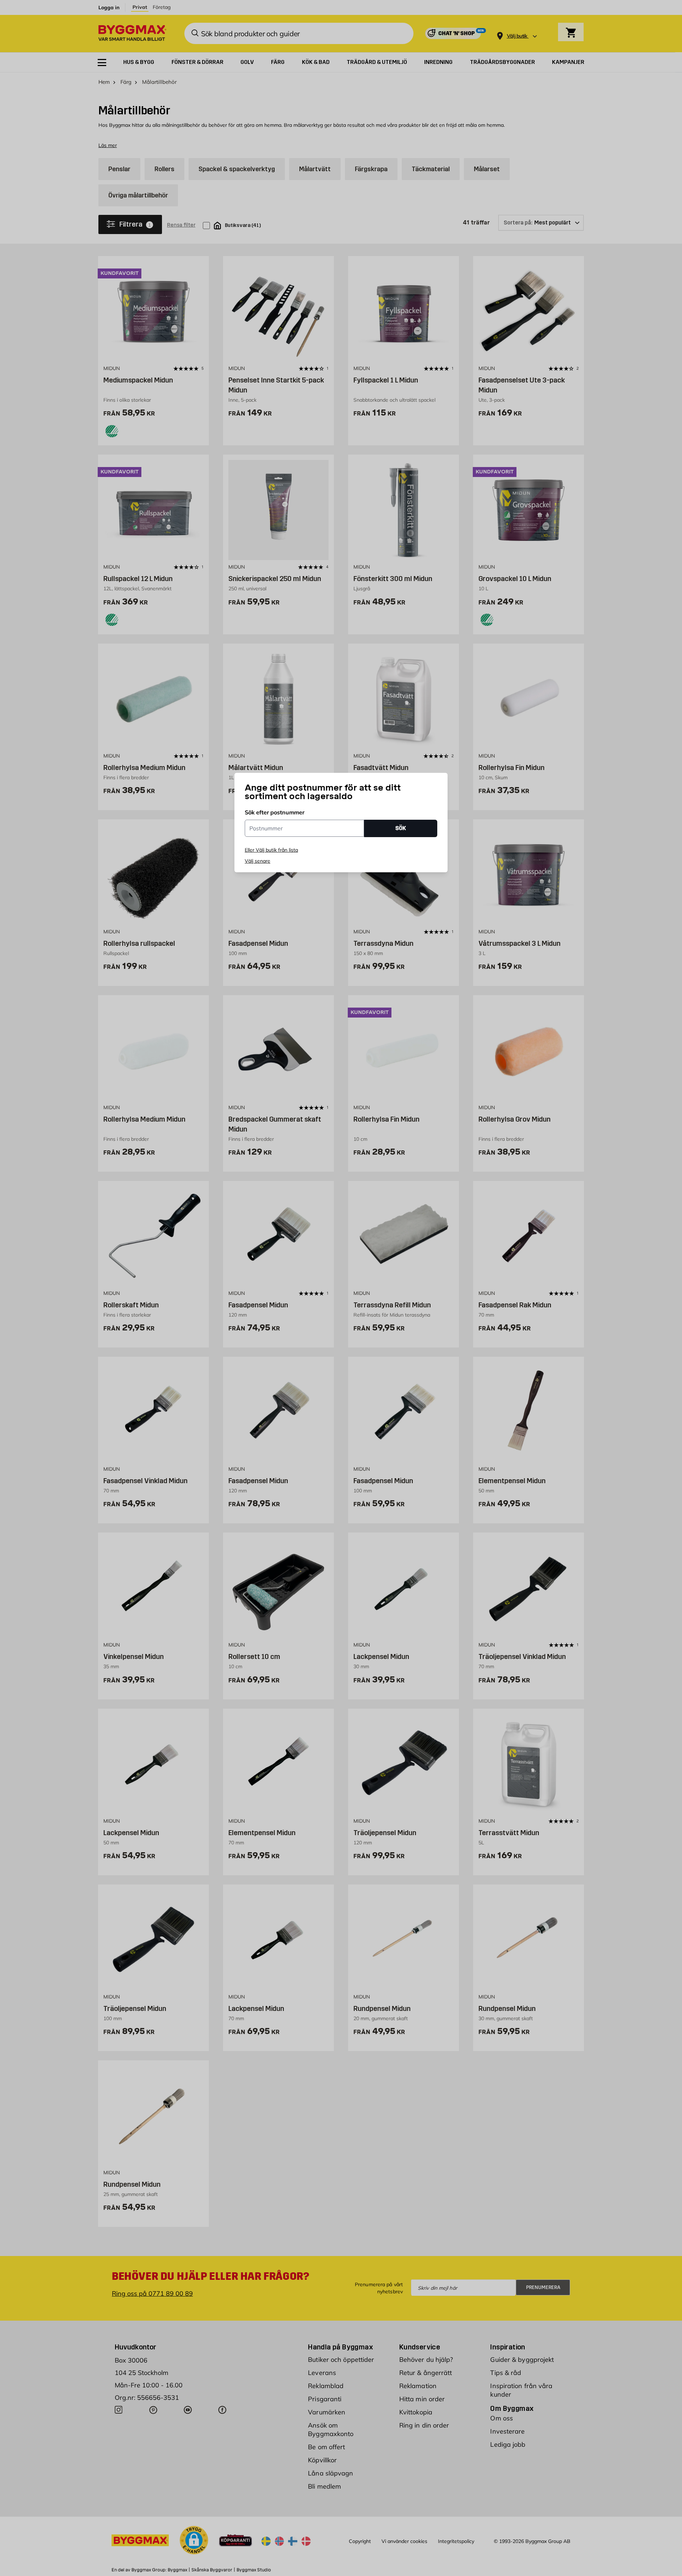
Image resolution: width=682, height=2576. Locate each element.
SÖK (401, 828)
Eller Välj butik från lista (271, 850)
